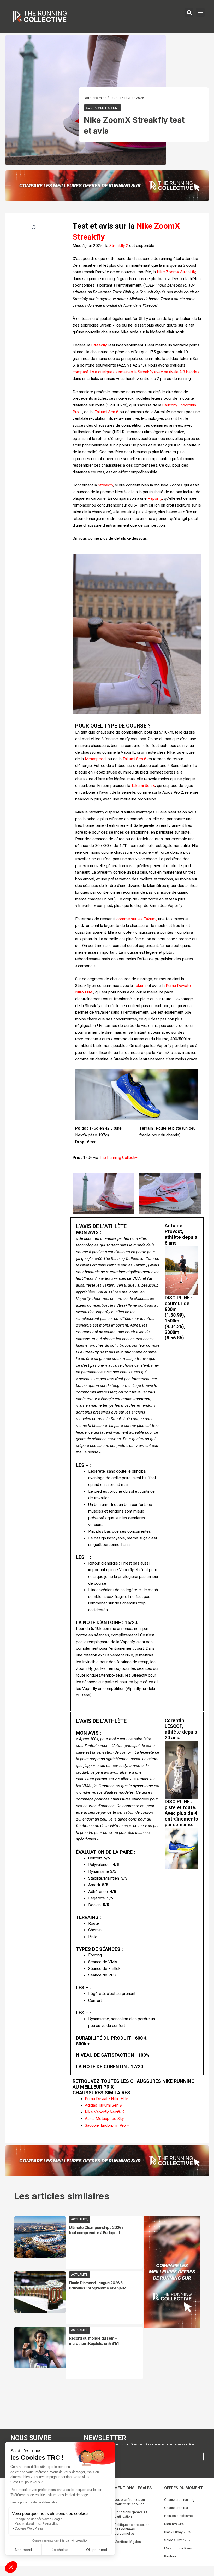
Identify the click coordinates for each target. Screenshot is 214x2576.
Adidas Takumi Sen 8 (103, 2105)
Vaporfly (155, 498)
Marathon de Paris (178, 2548)
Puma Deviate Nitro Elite (106, 2099)
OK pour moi (97, 2550)
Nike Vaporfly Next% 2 (105, 2112)
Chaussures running (179, 2500)
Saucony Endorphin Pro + (108, 2125)
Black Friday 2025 (178, 2532)
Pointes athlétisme (179, 2516)
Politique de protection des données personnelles (132, 2529)
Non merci (23, 2550)
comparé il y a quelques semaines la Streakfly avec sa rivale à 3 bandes (136, 372)
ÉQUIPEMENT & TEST (103, 108)
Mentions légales (128, 2542)
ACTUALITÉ (79, 2219)
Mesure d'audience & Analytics (36, 2524)
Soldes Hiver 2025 (178, 2540)
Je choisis (60, 2550)
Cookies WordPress (29, 2528)
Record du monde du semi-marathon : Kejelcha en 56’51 (94, 2341)
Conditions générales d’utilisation (131, 2514)
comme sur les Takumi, (137, 919)
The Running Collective (120, 1158)
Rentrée (170, 2556)
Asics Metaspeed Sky (104, 2119)
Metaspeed (95, 759)
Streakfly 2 (119, 246)
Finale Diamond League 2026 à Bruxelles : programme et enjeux (97, 2285)
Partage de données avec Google (38, 2519)
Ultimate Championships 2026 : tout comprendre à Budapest (96, 2230)
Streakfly (99, 345)
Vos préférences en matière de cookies (130, 2502)
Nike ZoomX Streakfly (176, 272)
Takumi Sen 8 (107, 412)
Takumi (140, 986)
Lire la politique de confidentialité (34, 2502)
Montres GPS (174, 2524)
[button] (11, 2567)
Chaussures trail (176, 2508)
